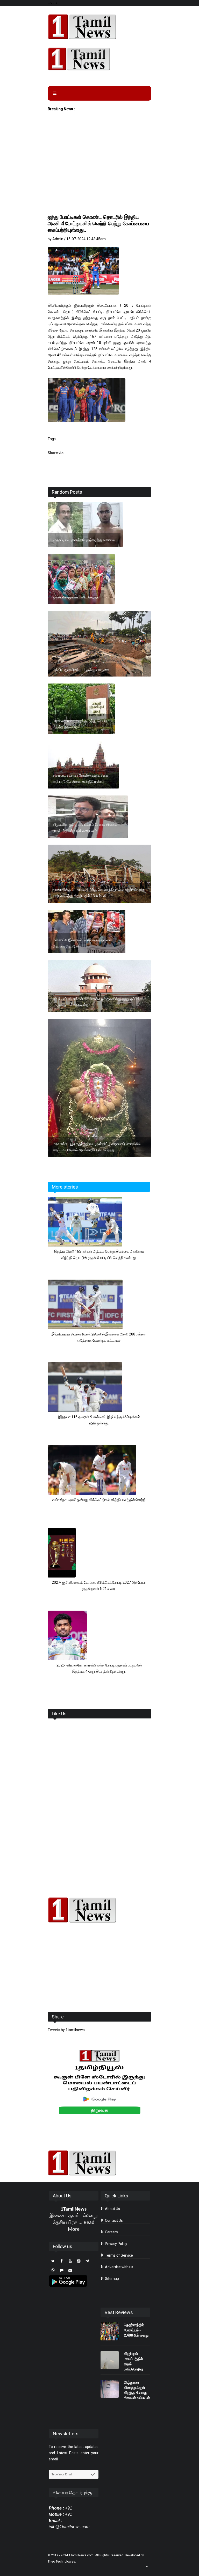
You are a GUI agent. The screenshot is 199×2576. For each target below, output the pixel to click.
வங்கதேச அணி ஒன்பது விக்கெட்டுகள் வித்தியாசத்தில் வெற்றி (99, 1500)
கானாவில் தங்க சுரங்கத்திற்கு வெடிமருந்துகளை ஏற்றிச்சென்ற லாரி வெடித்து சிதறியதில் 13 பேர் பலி (99, 893)
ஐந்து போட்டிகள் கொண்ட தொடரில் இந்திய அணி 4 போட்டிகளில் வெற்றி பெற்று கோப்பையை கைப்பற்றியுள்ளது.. (98, 223)
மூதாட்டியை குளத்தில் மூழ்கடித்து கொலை (84, 540)
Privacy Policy (116, 2244)
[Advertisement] (99, 174)
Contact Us (113, 2220)
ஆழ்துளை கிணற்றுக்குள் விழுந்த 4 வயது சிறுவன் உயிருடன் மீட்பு (137, 2393)
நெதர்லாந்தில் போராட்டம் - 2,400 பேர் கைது (136, 2330)
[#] (99, 1910)
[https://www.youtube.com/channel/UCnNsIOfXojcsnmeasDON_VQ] (99, 59)
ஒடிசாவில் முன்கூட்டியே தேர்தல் (76, 597)
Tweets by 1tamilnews (66, 2030)
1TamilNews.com (81, 2555)
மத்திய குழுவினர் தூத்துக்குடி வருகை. (82, 670)
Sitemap (112, 2279)
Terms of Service (119, 2255)
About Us (112, 2209)
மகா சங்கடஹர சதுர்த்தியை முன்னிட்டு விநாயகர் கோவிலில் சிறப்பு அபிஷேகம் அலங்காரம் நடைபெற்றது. (97, 1147)
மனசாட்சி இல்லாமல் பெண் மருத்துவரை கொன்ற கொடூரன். (82, 943)
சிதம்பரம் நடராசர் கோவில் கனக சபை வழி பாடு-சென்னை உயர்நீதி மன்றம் (80, 778)
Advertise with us (119, 2267)
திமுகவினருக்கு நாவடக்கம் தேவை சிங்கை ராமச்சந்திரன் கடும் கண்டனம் (85, 828)
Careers (111, 2232)
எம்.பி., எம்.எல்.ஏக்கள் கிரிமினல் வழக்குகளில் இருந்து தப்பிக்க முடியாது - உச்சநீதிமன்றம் (98, 1002)
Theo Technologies (61, 2562)
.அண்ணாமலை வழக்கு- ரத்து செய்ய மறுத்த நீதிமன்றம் (80, 724)
